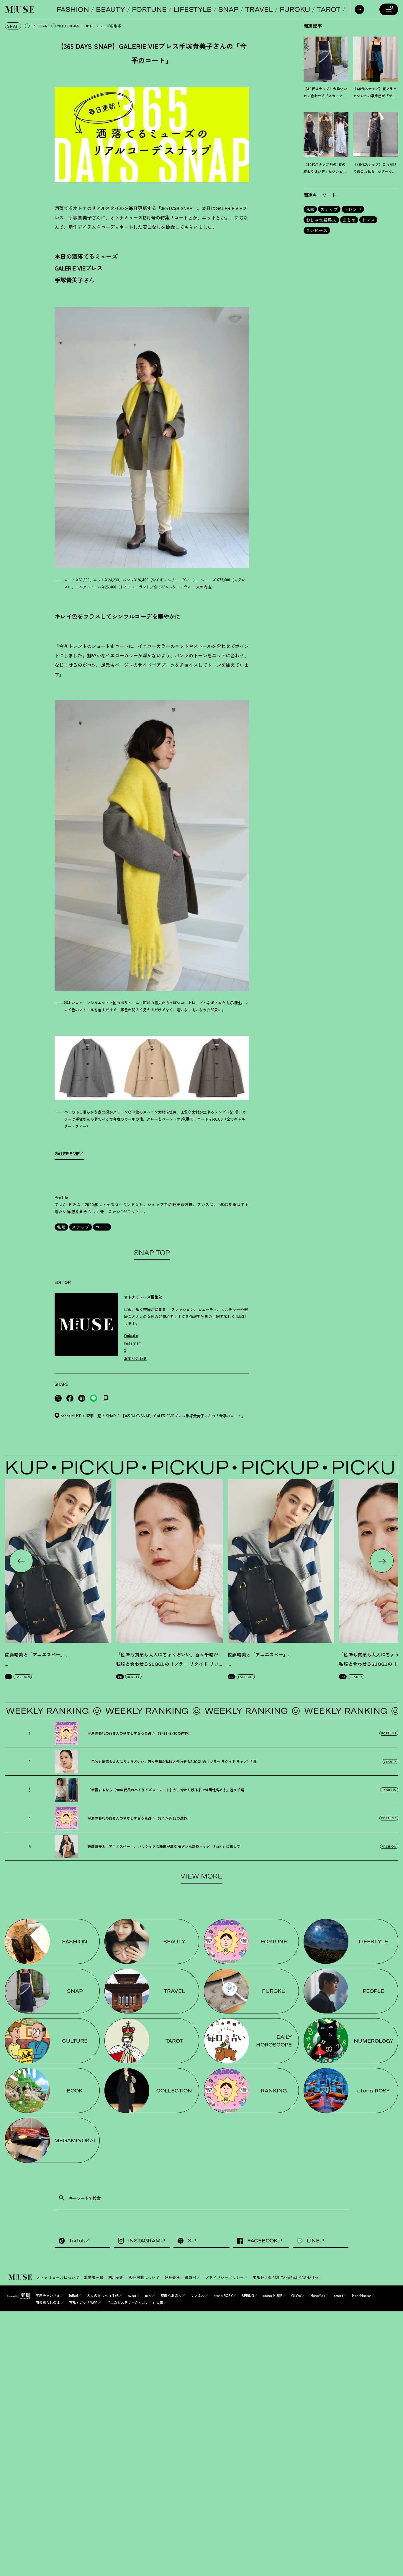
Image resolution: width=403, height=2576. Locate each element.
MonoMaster (362, 2295)
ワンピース (317, 230)
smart (339, 2295)
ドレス (368, 220)
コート (102, 1227)
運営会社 (172, 2277)
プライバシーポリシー (225, 2277)
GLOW (296, 2295)
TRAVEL (259, 9)
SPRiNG (248, 2295)
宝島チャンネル (48, 2295)
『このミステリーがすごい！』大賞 (135, 2302)
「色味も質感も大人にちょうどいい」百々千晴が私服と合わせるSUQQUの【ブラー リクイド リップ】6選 (168, 1664)
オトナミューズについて (58, 2277)
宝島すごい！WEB (83, 2302)
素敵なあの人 (171, 2295)
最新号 (191, 2277)
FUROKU (295, 9)
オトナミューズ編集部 (103, 26)
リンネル (198, 2295)
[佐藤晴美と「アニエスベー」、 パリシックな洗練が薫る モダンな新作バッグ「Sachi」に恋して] (58, 1561)
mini (148, 2295)
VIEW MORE (201, 1876)
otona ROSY (223, 2295)
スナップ (81, 1227)
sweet (132, 2295)
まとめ (349, 220)
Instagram (133, 1343)
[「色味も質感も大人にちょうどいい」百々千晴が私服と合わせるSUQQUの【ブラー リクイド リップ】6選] (170, 1561)
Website (131, 1336)
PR (9, 1677)
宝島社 (258, 2277)
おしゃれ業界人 (321, 220)
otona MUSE (273, 2295)
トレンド (353, 209)
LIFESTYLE (193, 9)
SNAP (228, 9)
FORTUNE (149, 9)
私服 (61, 1227)
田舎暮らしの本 (48, 2302)
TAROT (329, 9)
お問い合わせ (135, 1359)
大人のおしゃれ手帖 (103, 2295)
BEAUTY (110, 9)
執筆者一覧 (94, 2277)
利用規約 (116, 2277)
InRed (73, 2295)
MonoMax (318, 2295)
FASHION (73, 9)
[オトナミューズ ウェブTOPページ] (21, 2277)
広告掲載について (144, 2277)
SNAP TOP (152, 1253)
